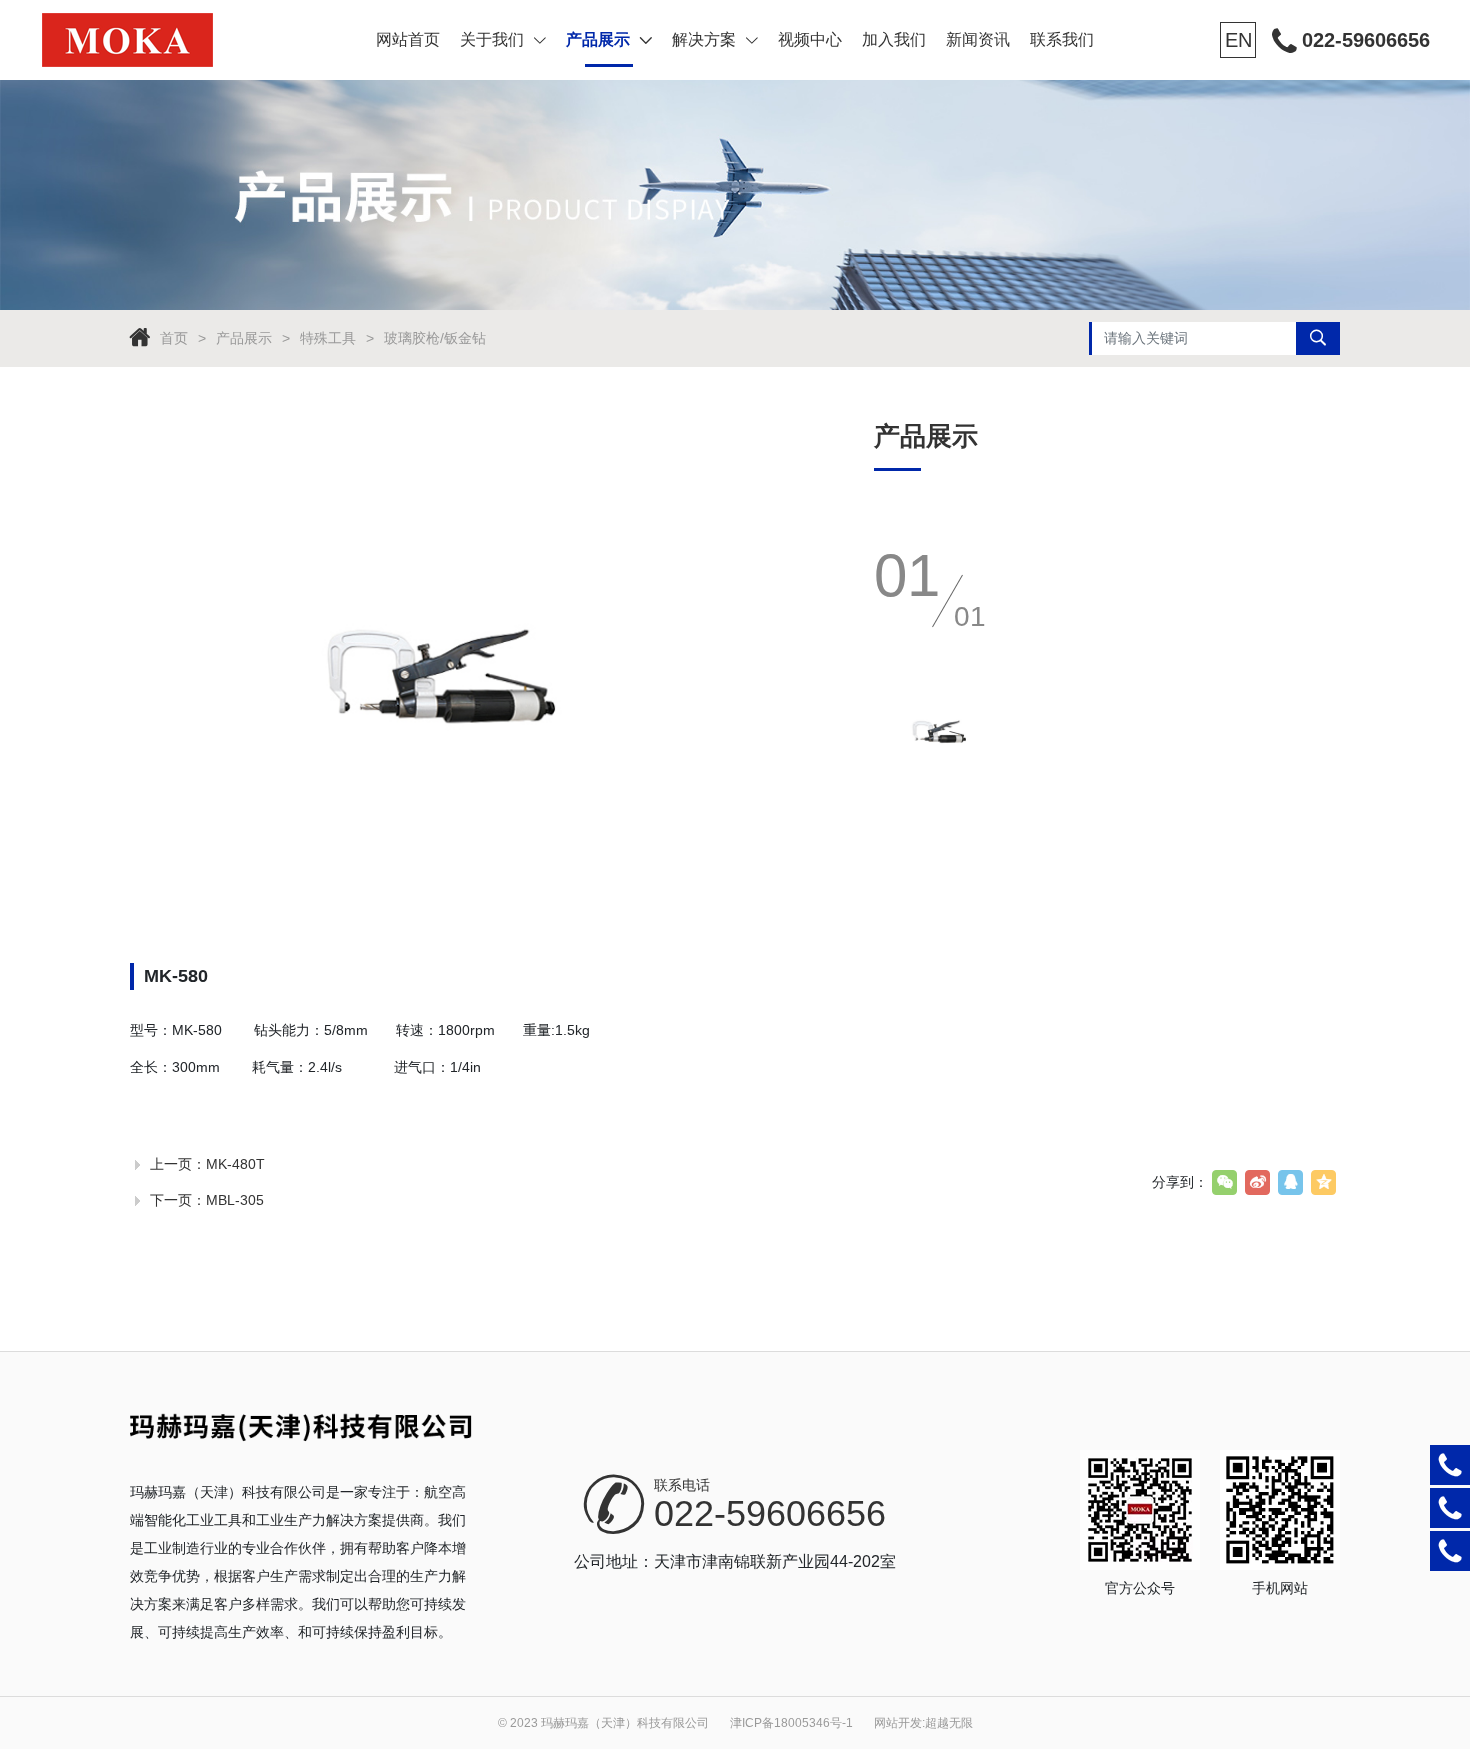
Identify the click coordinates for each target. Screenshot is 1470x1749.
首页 (174, 338)
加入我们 (894, 39)
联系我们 (1062, 39)
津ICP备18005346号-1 (791, 1723)
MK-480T (235, 1164)
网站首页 (408, 39)
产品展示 (598, 39)
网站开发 (898, 1723)
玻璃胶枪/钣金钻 (435, 338)
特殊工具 (328, 338)
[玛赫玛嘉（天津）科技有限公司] (163, 40)
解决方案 (704, 39)
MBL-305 (235, 1200)
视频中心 (810, 39)
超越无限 (949, 1723)
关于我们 (492, 39)
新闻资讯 (978, 39)
